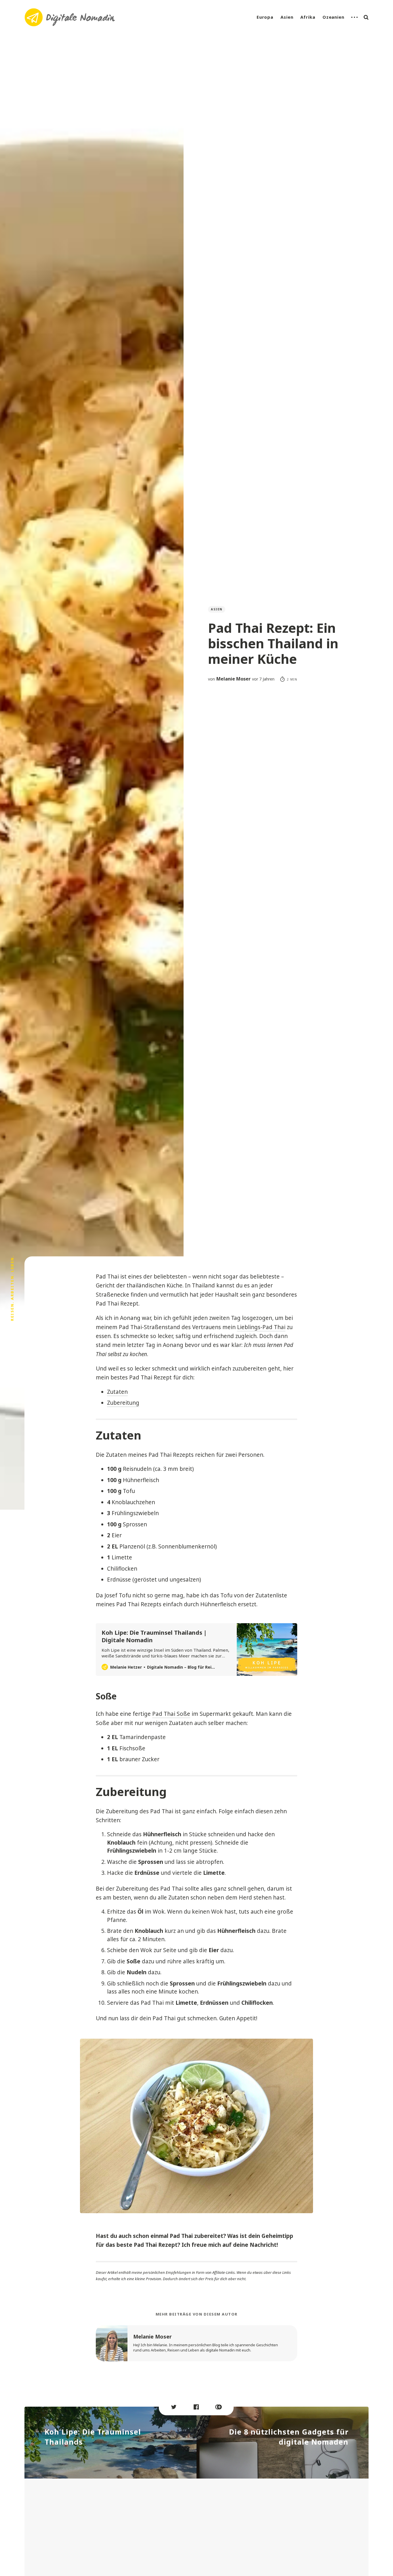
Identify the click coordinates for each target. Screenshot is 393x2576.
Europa (265, 17)
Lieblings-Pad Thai (261, 1327)
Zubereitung (123, 1403)
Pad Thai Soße (171, 1714)
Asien (287, 17)
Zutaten (117, 1392)
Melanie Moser (233, 679)
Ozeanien (333, 17)
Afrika (308, 17)
